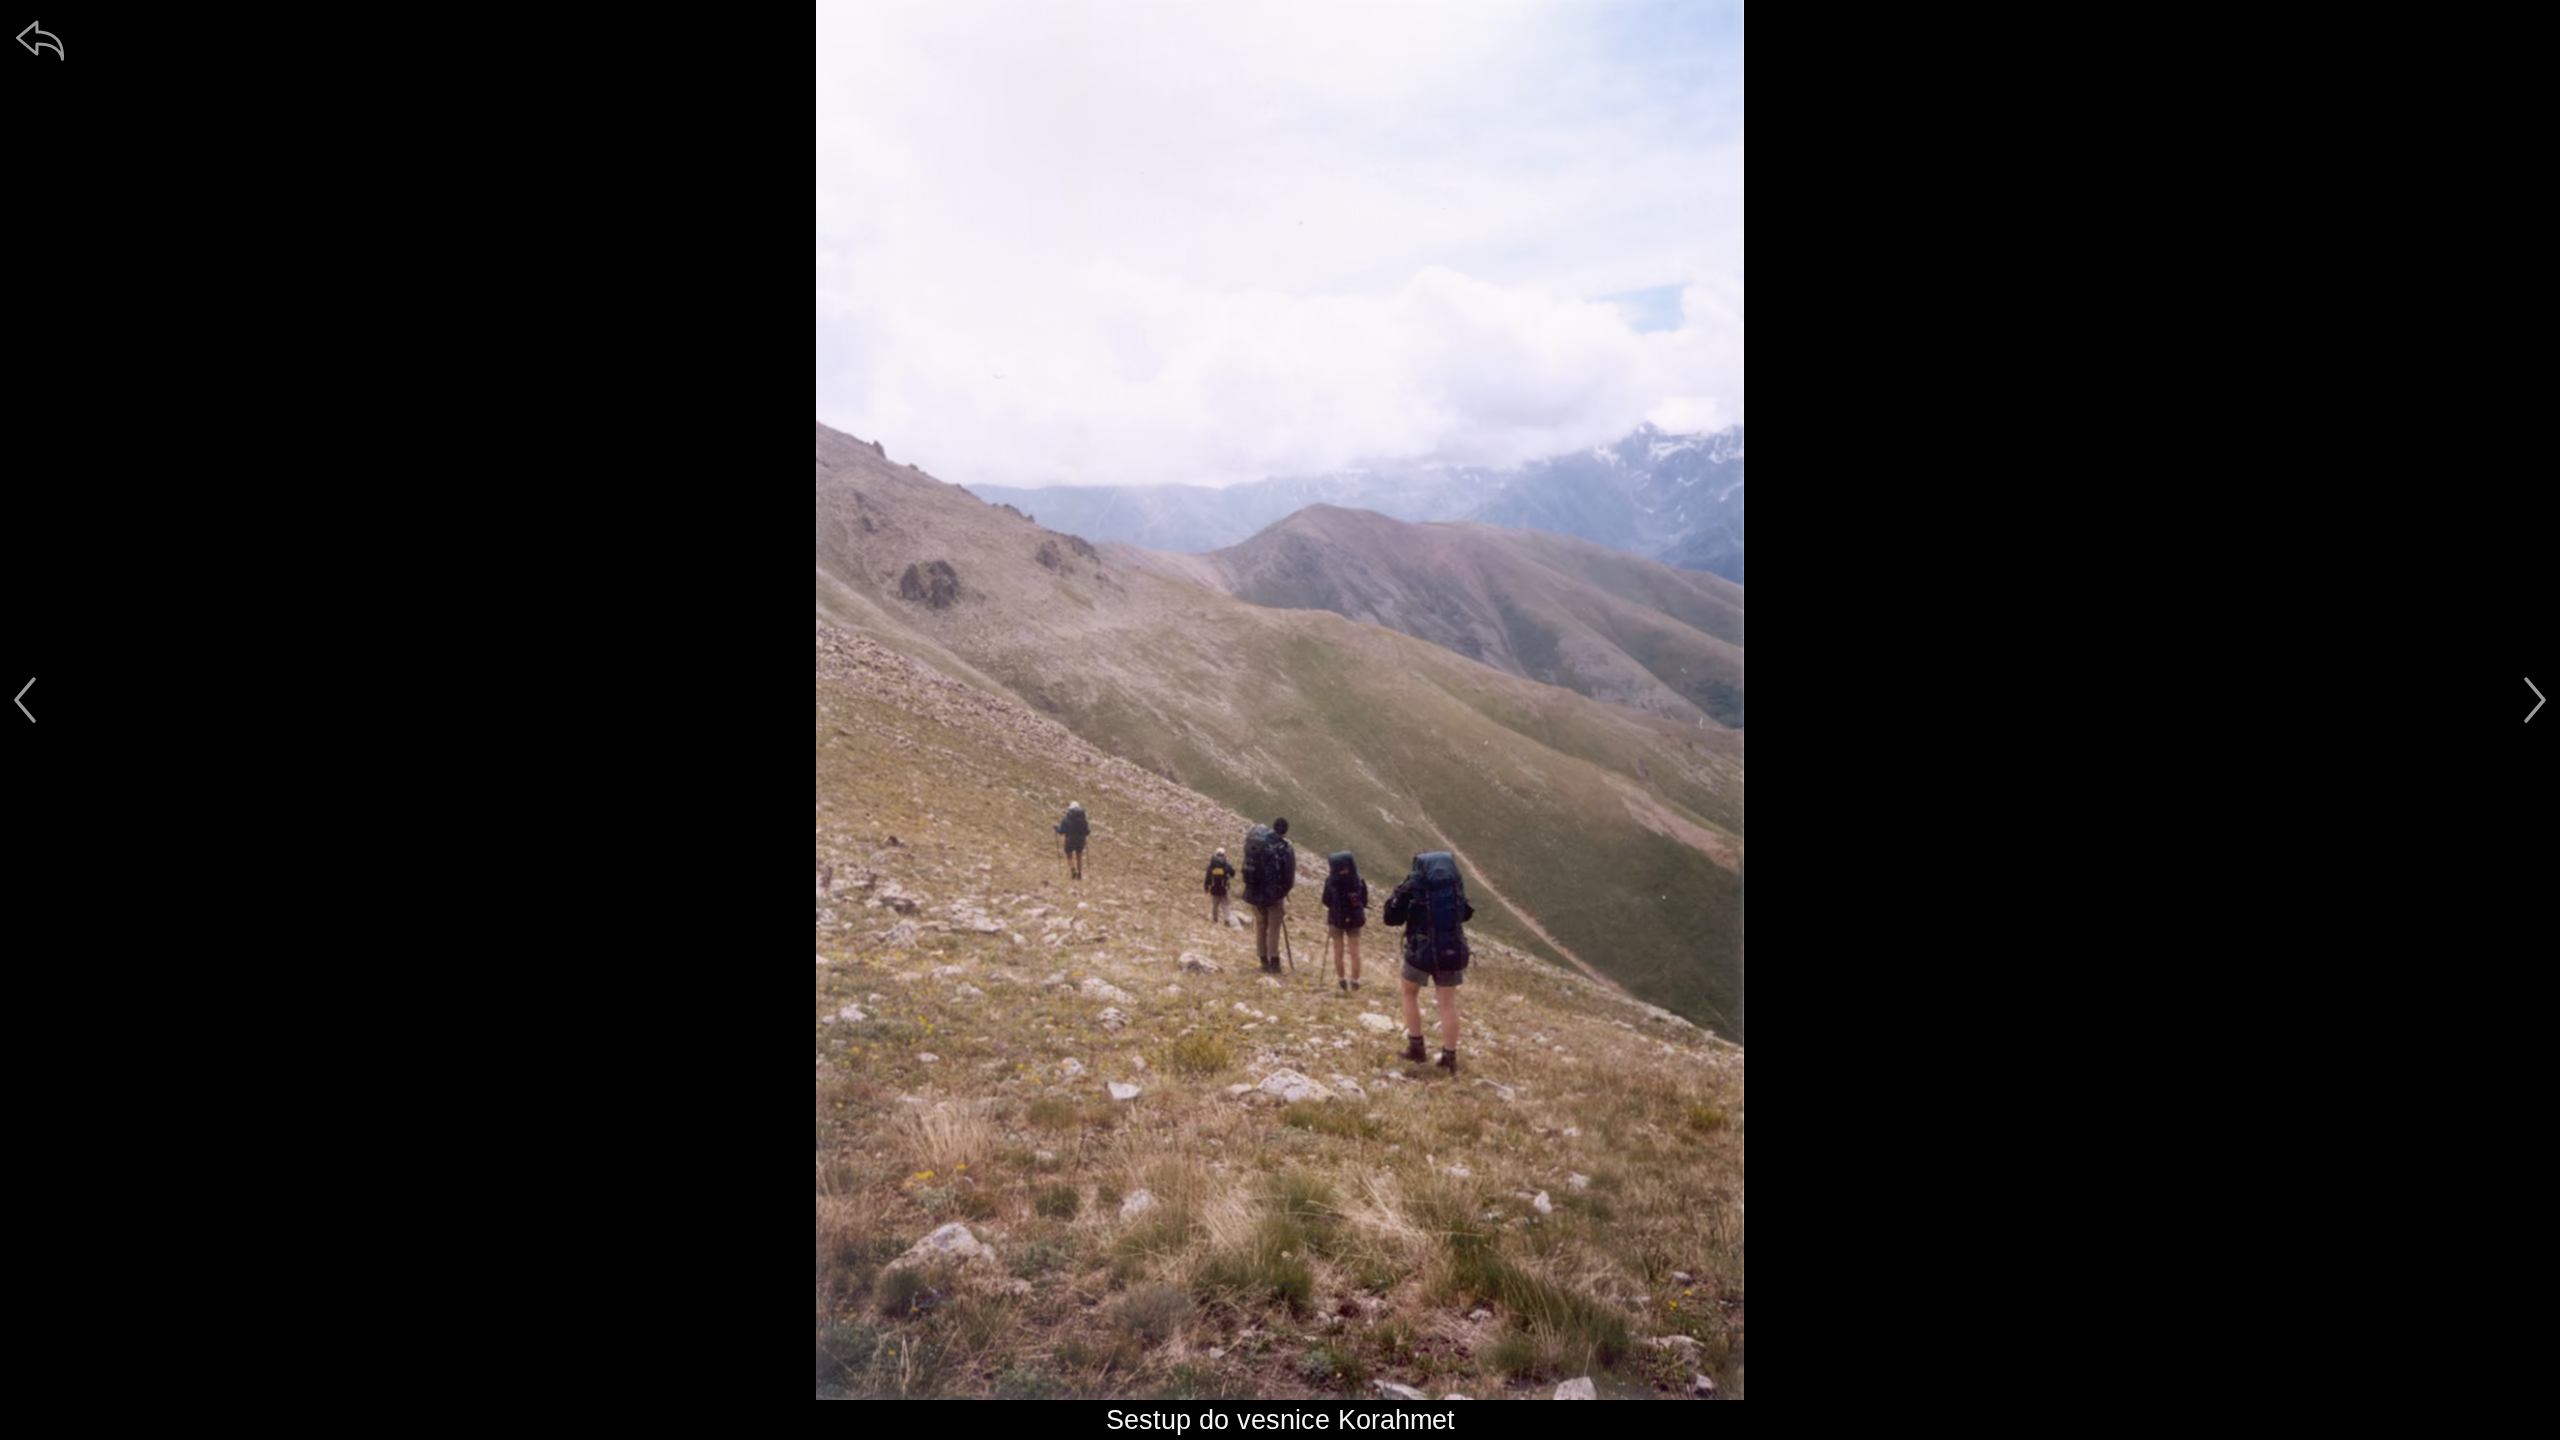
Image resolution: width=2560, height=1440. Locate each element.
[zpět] (40, 40)
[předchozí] (25, 700)
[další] (2535, 700)
